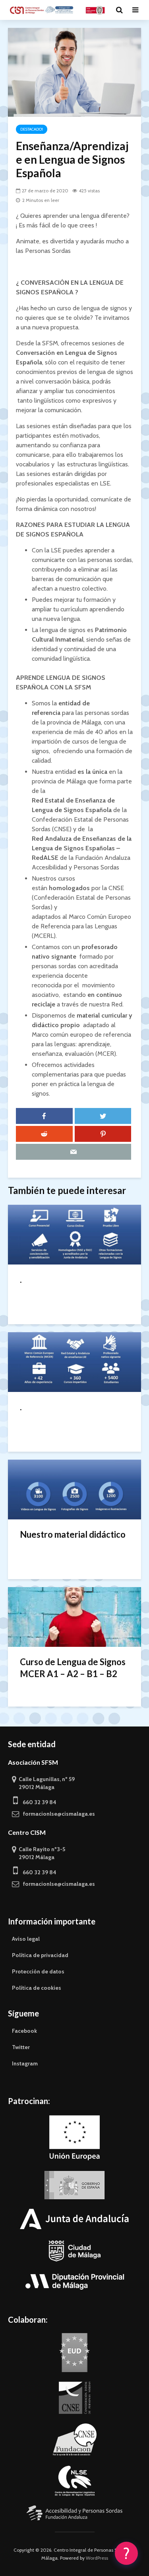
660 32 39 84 (37, 1802)
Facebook (24, 2031)
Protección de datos (38, 1971)
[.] (74, 1234)
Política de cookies (37, 1988)
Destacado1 (32, 129)
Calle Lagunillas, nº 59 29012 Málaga (43, 1783)
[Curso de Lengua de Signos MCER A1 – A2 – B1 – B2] (74, 1616)
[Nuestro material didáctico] (74, 1489)
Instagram (25, 2063)
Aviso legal (26, 1939)
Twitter (21, 2047)
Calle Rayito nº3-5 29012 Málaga (39, 1853)
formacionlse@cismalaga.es (57, 1814)
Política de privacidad (40, 1955)
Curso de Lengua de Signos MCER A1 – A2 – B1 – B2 (73, 1668)
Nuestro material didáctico (73, 1534)
